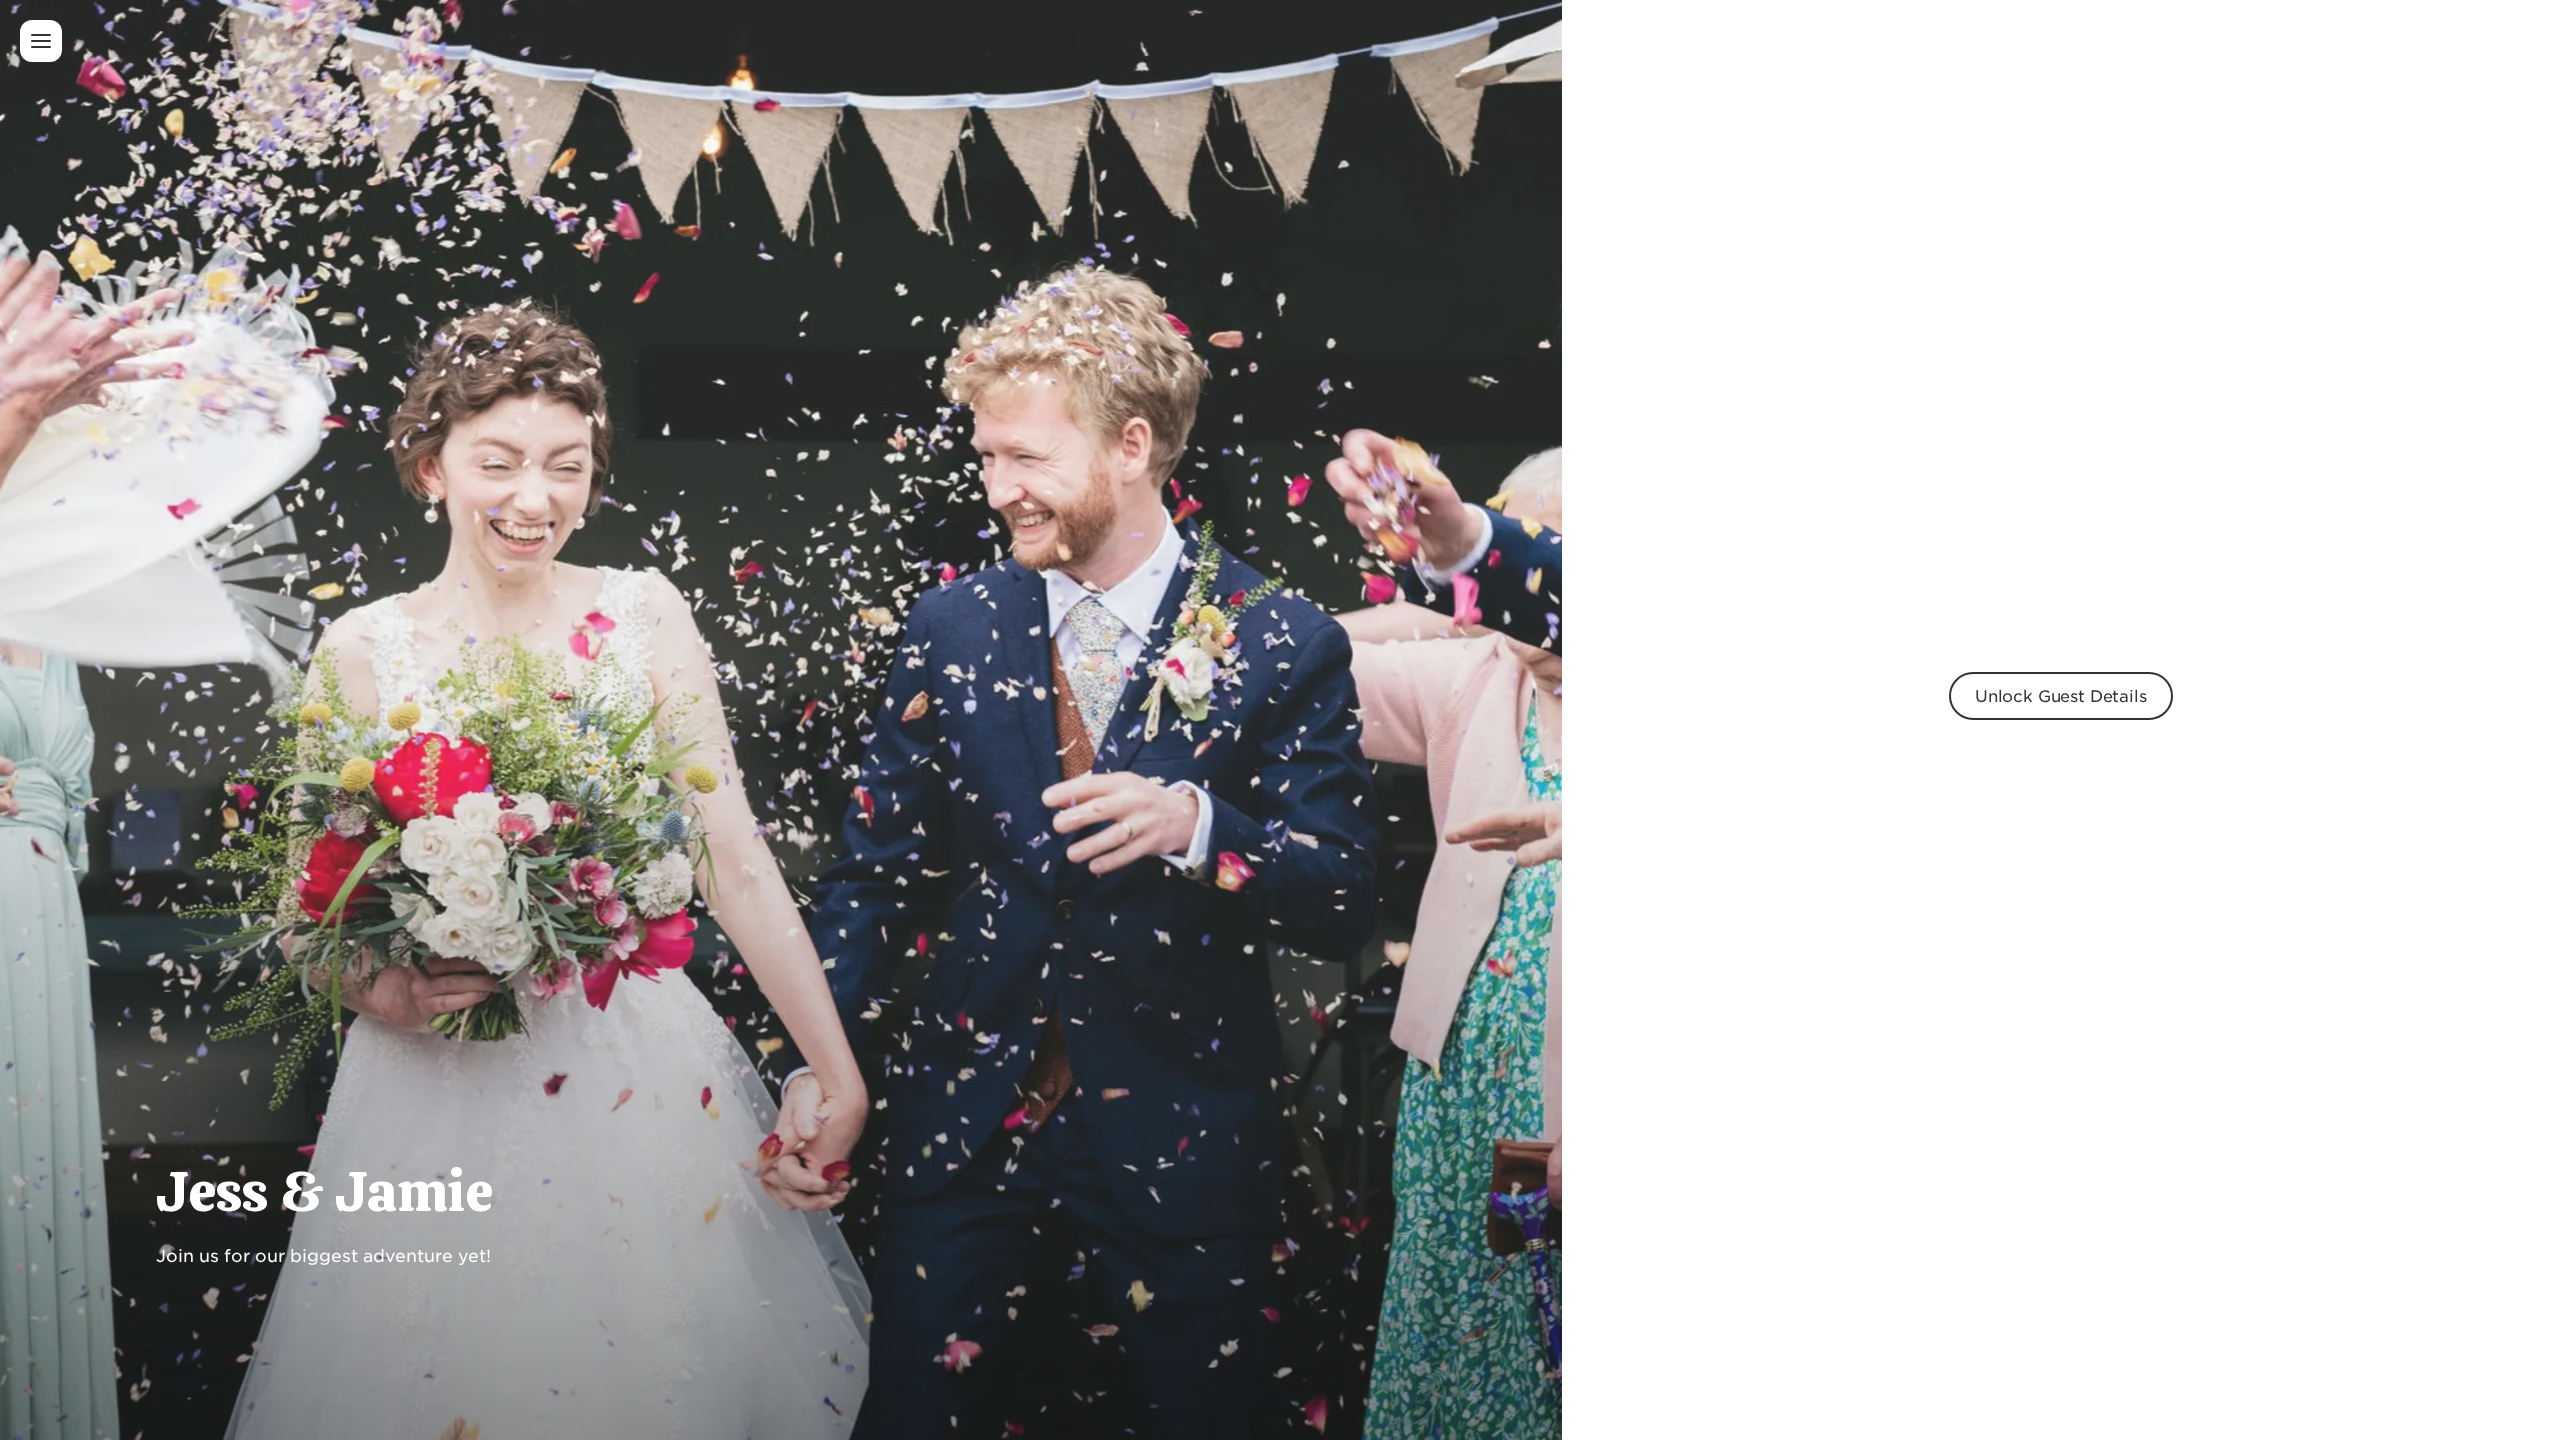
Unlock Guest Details (2061, 695)
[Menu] (41, 41)
